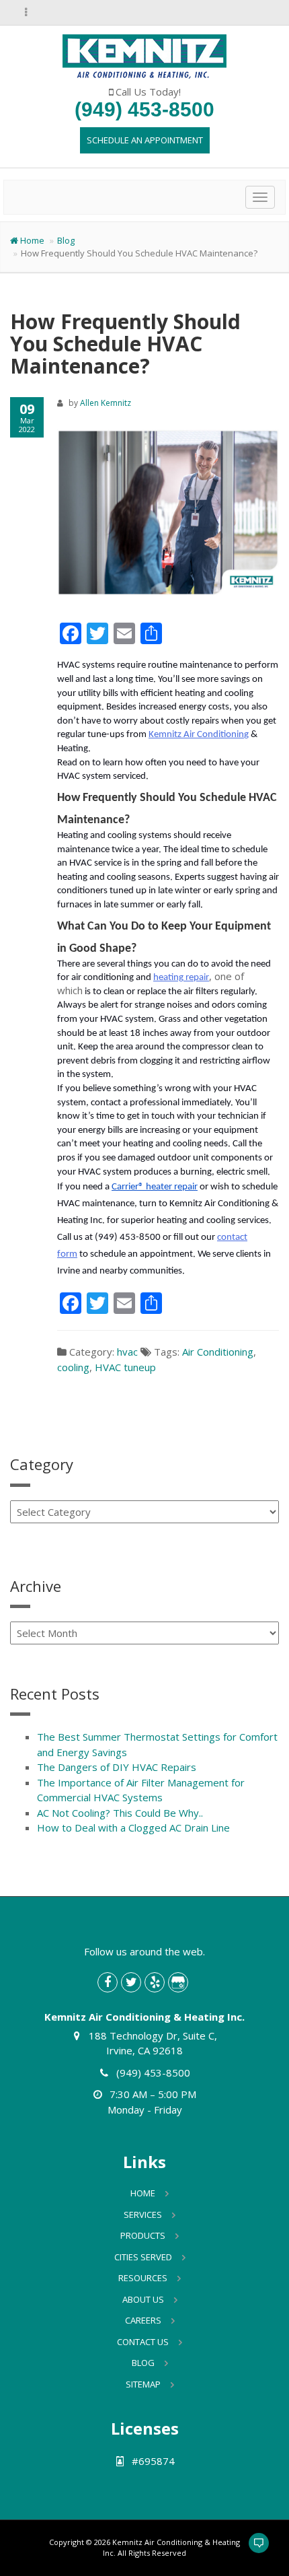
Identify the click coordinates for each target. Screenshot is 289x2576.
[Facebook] (108, 1982)
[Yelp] (155, 1982)
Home (32, 240)
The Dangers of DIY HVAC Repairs (117, 1767)
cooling (73, 1367)
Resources (143, 2278)
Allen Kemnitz (106, 403)
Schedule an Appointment (145, 140)
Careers (143, 2320)
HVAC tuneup (125, 1367)
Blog (66, 240)
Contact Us (143, 2342)
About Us (143, 2299)
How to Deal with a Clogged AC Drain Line (133, 1827)
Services (143, 2215)
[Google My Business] (178, 1982)
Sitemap (143, 2384)
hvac (127, 1352)
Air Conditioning (218, 1352)
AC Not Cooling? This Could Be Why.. (120, 1813)
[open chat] (253, 2549)
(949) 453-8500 (144, 109)
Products (143, 2235)
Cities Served (143, 2257)
